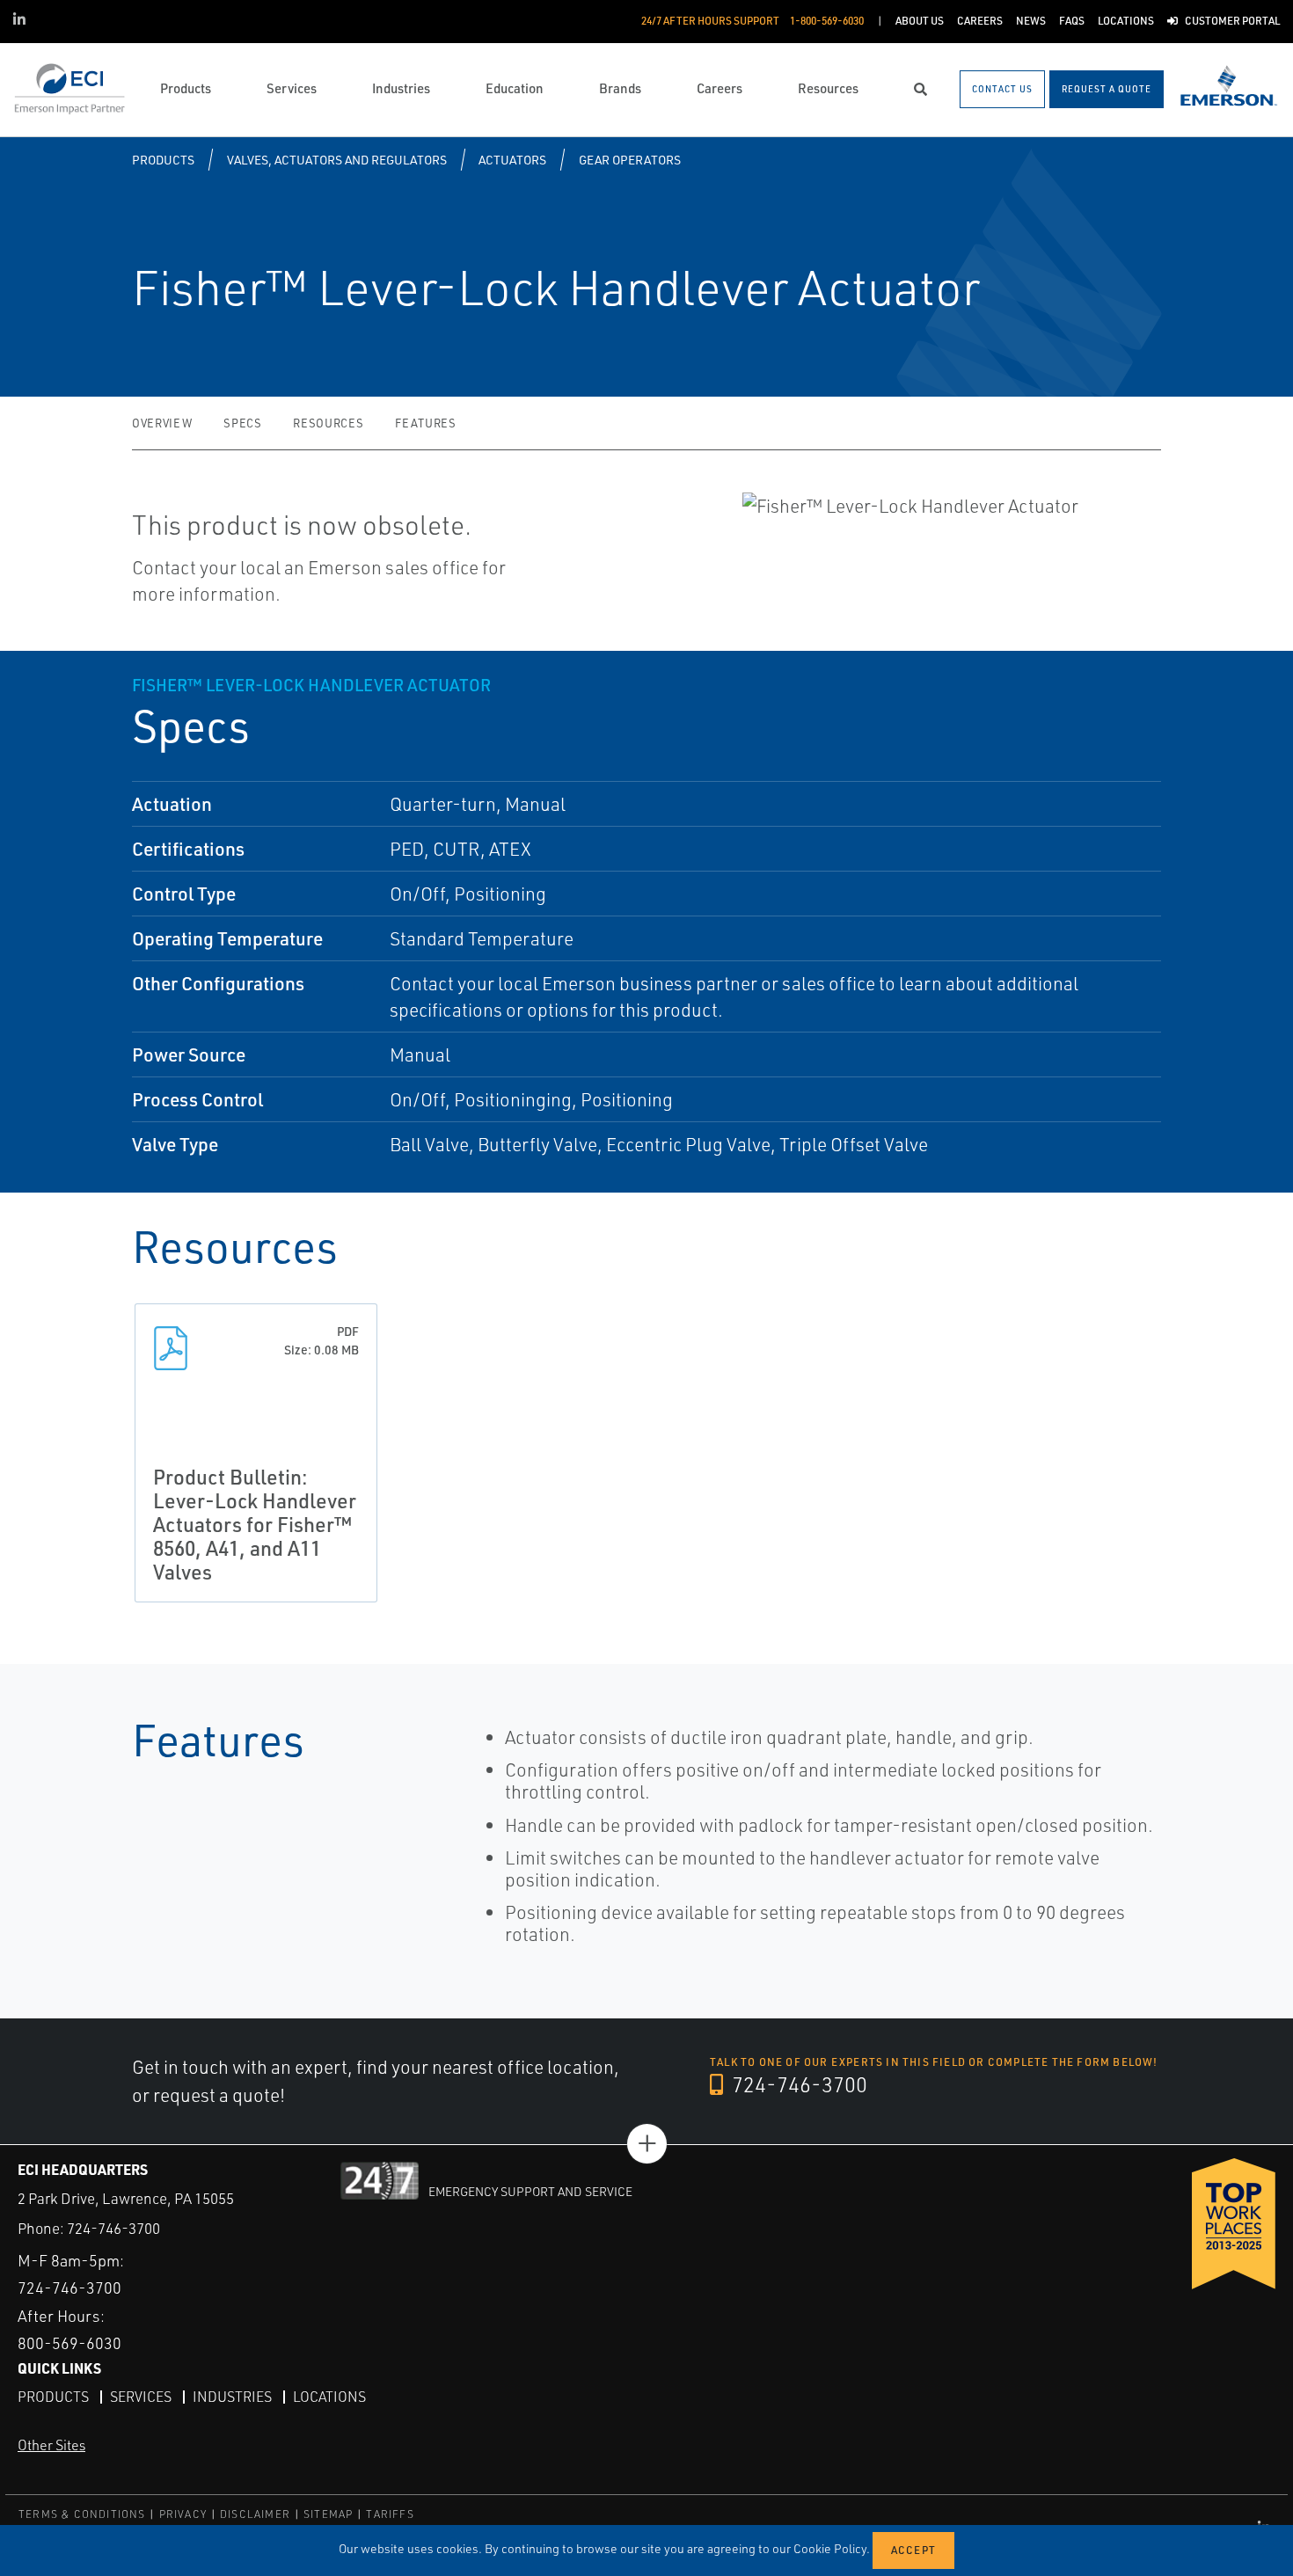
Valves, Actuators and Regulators (337, 160)
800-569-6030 (69, 2343)
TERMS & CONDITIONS (82, 2514)
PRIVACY (183, 2514)
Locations (329, 2397)
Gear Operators (630, 160)
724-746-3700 (797, 2084)
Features (425, 423)
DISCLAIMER (255, 2514)
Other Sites (51, 2445)
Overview (162, 423)
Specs (242, 423)
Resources (328, 423)
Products (163, 160)
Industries (232, 2397)
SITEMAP (328, 2514)
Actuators (512, 160)
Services (141, 2397)
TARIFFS (390, 2514)
